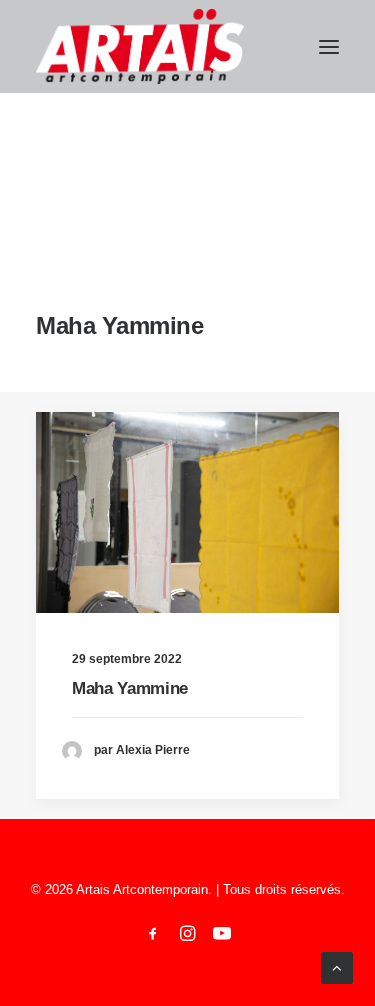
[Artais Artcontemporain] (140, 46)
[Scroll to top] (337, 966)
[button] (329, 46)
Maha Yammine (130, 688)
